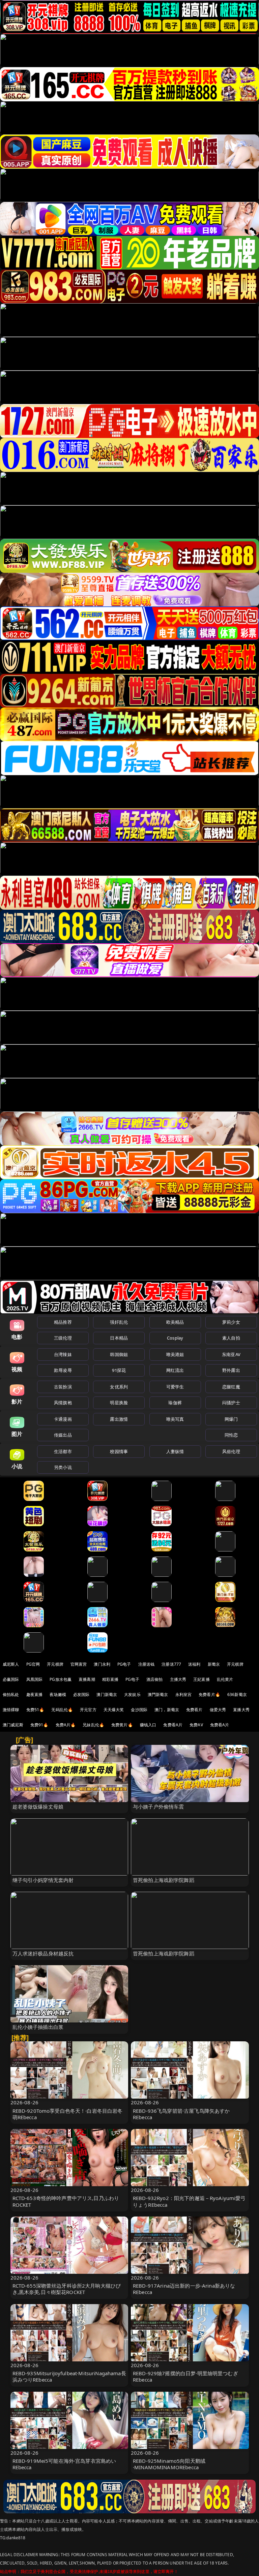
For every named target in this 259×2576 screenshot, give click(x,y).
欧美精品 (175, 1322)
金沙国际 (139, 1710)
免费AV (196, 1725)
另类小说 (63, 1467)
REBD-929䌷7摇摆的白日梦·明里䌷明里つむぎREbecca (185, 2376)
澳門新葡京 (158, 1694)
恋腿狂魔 (231, 1387)
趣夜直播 (35, 1694)
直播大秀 (241, 1710)
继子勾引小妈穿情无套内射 (43, 1880)
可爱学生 (175, 1387)
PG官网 (33, 1664)
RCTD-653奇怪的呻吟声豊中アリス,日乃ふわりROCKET (66, 2201)
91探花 (119, 1370)
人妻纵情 (175, 1451)
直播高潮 (87, 1679)
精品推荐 (63, 1322)
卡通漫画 (63, 1419)
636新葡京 (237, 1694)
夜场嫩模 (58, 1694)
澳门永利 (102, 1664)
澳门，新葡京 (167, 1710)
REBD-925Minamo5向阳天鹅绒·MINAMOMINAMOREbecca (169, 2464)
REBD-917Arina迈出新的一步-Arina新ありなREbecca (184, 2289)
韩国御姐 (119, 1354)
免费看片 (194, 1710)
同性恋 (231, 1435)
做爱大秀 (218, 1710)
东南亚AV (231, 1354)
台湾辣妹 (63, 1354)
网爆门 (231, 1419)
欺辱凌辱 (63, 1370)
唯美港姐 (175, 1354)
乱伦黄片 (225, 1679)
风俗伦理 (231, 1451)
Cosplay (175, 1338)
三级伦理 (63, 1338)
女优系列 (119, 1387)
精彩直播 (110, 1679)
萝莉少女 (231, 1322)
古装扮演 (63, 1387)
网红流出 (175, 1370)
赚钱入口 (148, 1725)
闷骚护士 (231, 1403)
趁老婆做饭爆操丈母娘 (38, 1807)
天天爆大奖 (114, 1710)
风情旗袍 (63, 1403)
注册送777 (171, 1664)
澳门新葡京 (107, 1694)
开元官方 (88, 1710)
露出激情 (119, 1419)
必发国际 (81, 1694)
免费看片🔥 (209, 1694)
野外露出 (231, 1370)
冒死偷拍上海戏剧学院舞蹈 (164, 1880)
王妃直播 (202, 1679)
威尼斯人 (11, 1664)
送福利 (194, 1664)
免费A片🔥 (66, 1725)
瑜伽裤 (175, 1403)
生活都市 (63, 1451)
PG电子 (124, 1664)
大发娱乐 (132, 1694)
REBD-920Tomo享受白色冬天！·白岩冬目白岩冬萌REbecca (68, 2114)
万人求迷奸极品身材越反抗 (43, 1953)
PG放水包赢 (61, 1679)
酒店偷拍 (155, 1679)
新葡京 (214, 1664)
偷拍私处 (11, 1694)
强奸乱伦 (119, 1322)
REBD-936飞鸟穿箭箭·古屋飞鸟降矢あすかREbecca (181, 2114)
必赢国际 (11, 1679)
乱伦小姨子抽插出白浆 (38, 2027)
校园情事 (119, 1451)
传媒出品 (63, 1435)
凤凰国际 (35, 1679)
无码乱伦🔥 (62, 1710)
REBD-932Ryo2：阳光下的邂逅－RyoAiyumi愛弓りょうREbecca (189, 2201)
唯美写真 (175, 1419)
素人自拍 (231, 1338)
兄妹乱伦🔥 (93, 1725)
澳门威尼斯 (13, 1725)
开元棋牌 (55, 1664)
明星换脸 (119, 1403)
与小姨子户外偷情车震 (159, 1807)
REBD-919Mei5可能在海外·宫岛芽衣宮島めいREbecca (64, 2464)
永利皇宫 (184, 1694)
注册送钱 (147, 1664)
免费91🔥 (39, 1725)
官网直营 (79, 1664)
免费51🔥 (35, 1710)
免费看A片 (173, 1725)
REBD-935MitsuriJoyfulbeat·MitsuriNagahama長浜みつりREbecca (69, 2376)
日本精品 (119, 1338)
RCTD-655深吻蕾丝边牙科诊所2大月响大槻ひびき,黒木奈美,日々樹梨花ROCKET (67, 2289)
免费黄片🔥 (122, 1725)
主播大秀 (178, 1679)
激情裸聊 (11, 1710)
